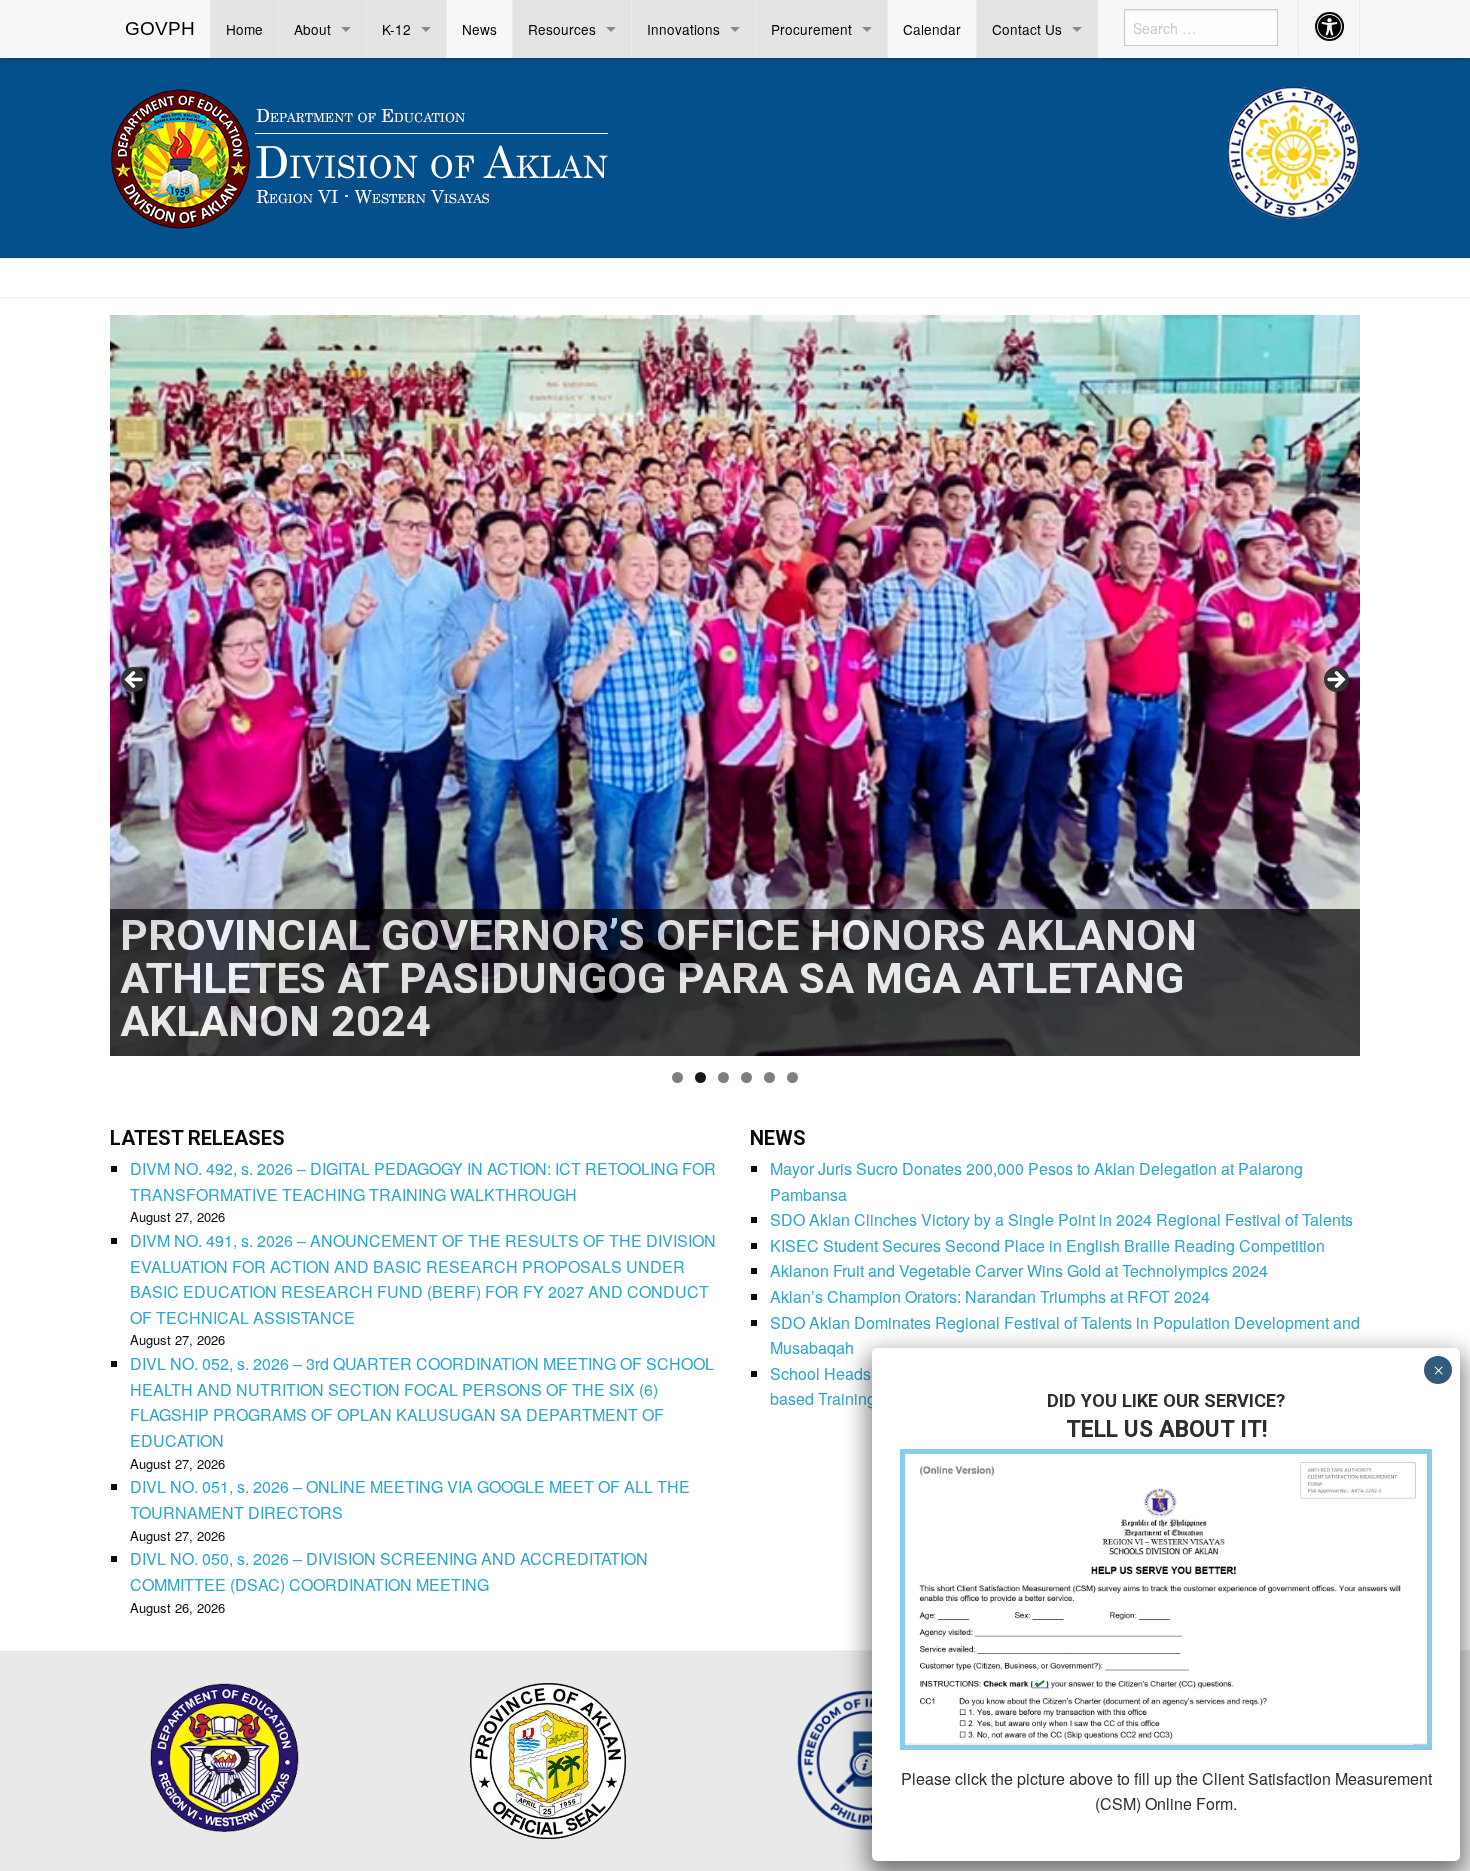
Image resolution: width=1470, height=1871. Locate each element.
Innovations (683, 29)
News (479, 29)
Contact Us (1027, 29)
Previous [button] (135, 681)
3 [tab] (723, 1077)
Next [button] (1335, 681)
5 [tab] (769, 1077)
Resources (562, 29)
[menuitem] (160, 29)
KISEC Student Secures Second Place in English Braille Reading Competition (1047, 1245)
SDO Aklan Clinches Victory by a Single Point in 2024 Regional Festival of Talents (1061, 1219)
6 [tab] (792, 1077)
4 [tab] (746, 1077)
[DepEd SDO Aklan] (362, 154)
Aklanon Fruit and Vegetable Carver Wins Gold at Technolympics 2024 (1019, 1270)
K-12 (396, 29)
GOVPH (160, 28)
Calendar (932, 29)
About (312, 29)
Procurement (811, 29)
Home (244, 29)
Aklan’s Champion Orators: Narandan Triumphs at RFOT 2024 (990, 1296)
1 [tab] (677, 1077)
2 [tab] (700, 1077)
